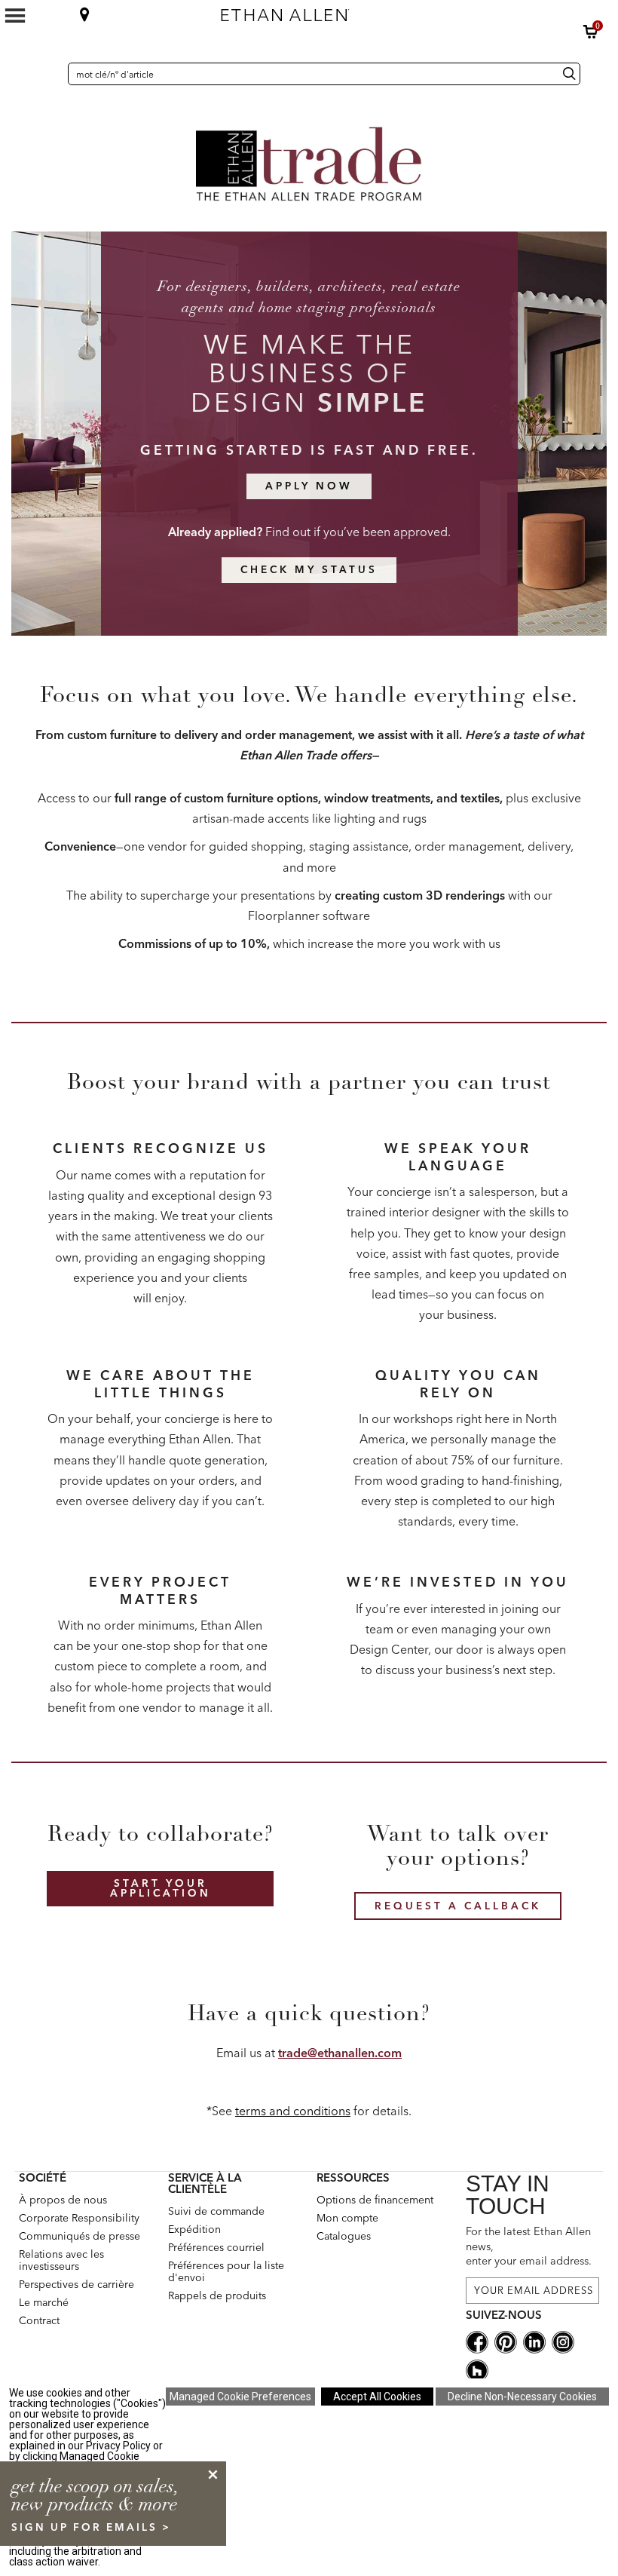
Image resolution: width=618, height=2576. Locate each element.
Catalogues (344, 2236)
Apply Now (309, 486)
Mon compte (347, 2218)
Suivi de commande (216, 2211)
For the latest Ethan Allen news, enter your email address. (529, 2246)
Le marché (44, 2302)
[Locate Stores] (85, 14)
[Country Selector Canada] (53, 74)
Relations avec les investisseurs (61, 2260)
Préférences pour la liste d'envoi (226, 2271)
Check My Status (309, 569)
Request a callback (458, 1906)
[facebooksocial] (477, 2341)
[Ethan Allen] (361, 11)
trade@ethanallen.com (340, 2053)
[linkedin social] (534, 2341)
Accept (377, 2397)
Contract (39, 2320)
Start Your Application (161, 1888)
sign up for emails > (91, 2527)
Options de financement (375, 2200)
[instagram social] (563, 2341)
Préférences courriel (216, 2247)
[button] (591, 32)
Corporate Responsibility (79, 2218)
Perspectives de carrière (76, 2284)
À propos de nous (63, 2200)
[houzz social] (477, 2369)
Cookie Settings (240, 2397)
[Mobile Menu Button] (15, 16)
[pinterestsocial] (506, 2341)
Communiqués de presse (80, 2236)
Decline (522, 2397)
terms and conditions (293, 2111)
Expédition (194, 2229)
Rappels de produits (217, 2295)
